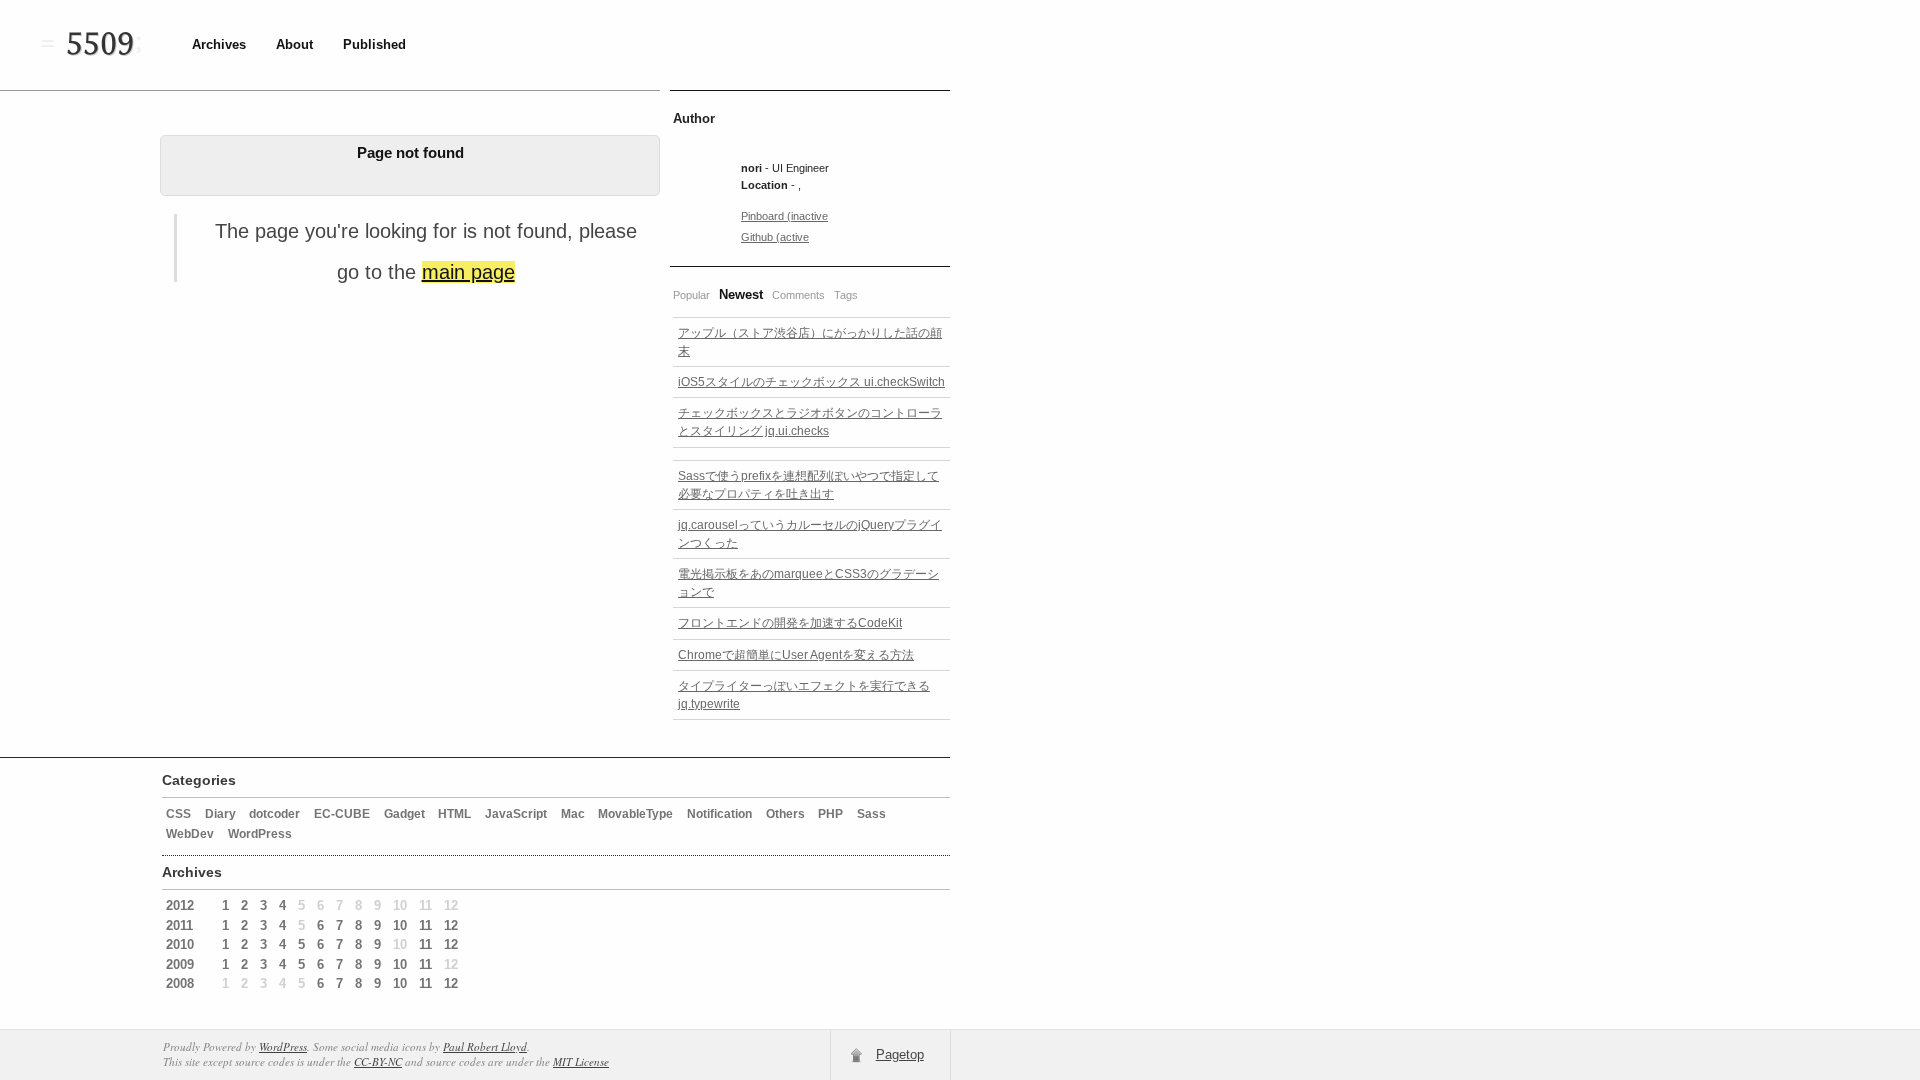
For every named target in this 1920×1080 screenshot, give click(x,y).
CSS (178, 814)
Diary (220, 814)
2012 (180, 905)
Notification (719, 814)
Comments (798, 295)
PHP (830, 814)
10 (400, 925)
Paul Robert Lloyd (485, 1046)
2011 (179, 925)
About (294, 44)
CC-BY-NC (378, 1061)
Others (785, 814)
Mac (573, 814)
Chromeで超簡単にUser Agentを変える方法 (796, 655)
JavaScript (516, 814)
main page (468, 272)
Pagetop (900, 1054)
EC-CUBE (342, 814)
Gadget (404, 814)
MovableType (635, 814)
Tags (846, 295)
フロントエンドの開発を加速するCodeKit (790, 623)
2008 (180, 983)
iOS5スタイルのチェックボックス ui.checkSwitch (811, 382)
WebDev (190, 834)
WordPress (260, 834)
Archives (219, 44)
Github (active (775, 237)
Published (374, 44)
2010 (180, 944)
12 (451, 925)
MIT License (581, 1061)
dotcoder (274, 814)
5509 (100, 45)
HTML (454, 814)
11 (425, 925)
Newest (741, 294)
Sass (871, 814)
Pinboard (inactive (784, 216)
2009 (180, 964)
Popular (691, 295)
